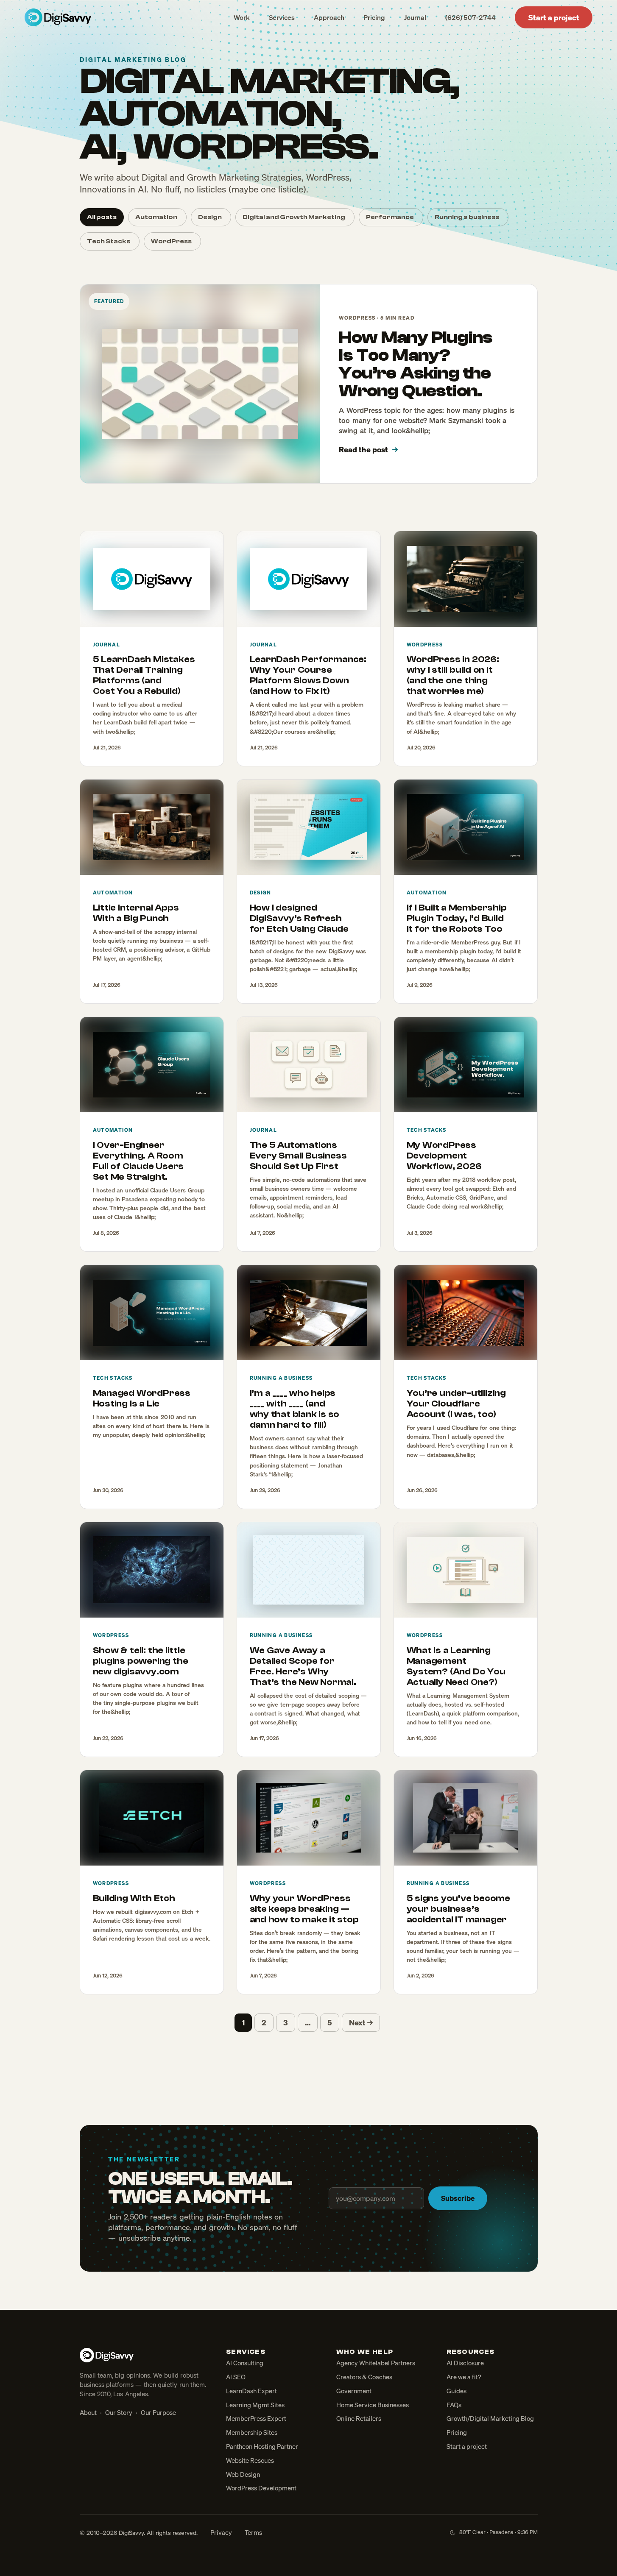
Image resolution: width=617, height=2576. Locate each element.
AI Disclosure (465, 2363)
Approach (329, 17)
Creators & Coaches (364, 2377)
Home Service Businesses (373, 2405)
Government (354, 2391)
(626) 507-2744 (470, 17)
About (88, 2412)
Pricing (374, 17)
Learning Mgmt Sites (255, 2405)
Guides (456, 2391)
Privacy (221, 2532)
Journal (415, 17)
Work (242, 17)
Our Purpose (158, 2412)
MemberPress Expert (256, 2418)
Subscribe (458, 2198)
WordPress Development (261, 2488)
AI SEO (236, 2377)
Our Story (119, 2412)
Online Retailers (359, 2418)
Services (282, 17)
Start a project (554, 17)
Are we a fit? (464, 2377)
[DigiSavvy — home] (58, 17)
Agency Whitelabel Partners (376, 2363)
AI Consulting (245, 2363)
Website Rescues (250, 2460)
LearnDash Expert (251, 2391)
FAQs (454, 2405)
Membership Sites (252, 2432)
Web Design (243, 2474)
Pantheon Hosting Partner (262, 2446)
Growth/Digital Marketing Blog (490, 2418)
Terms (253, 2532)
